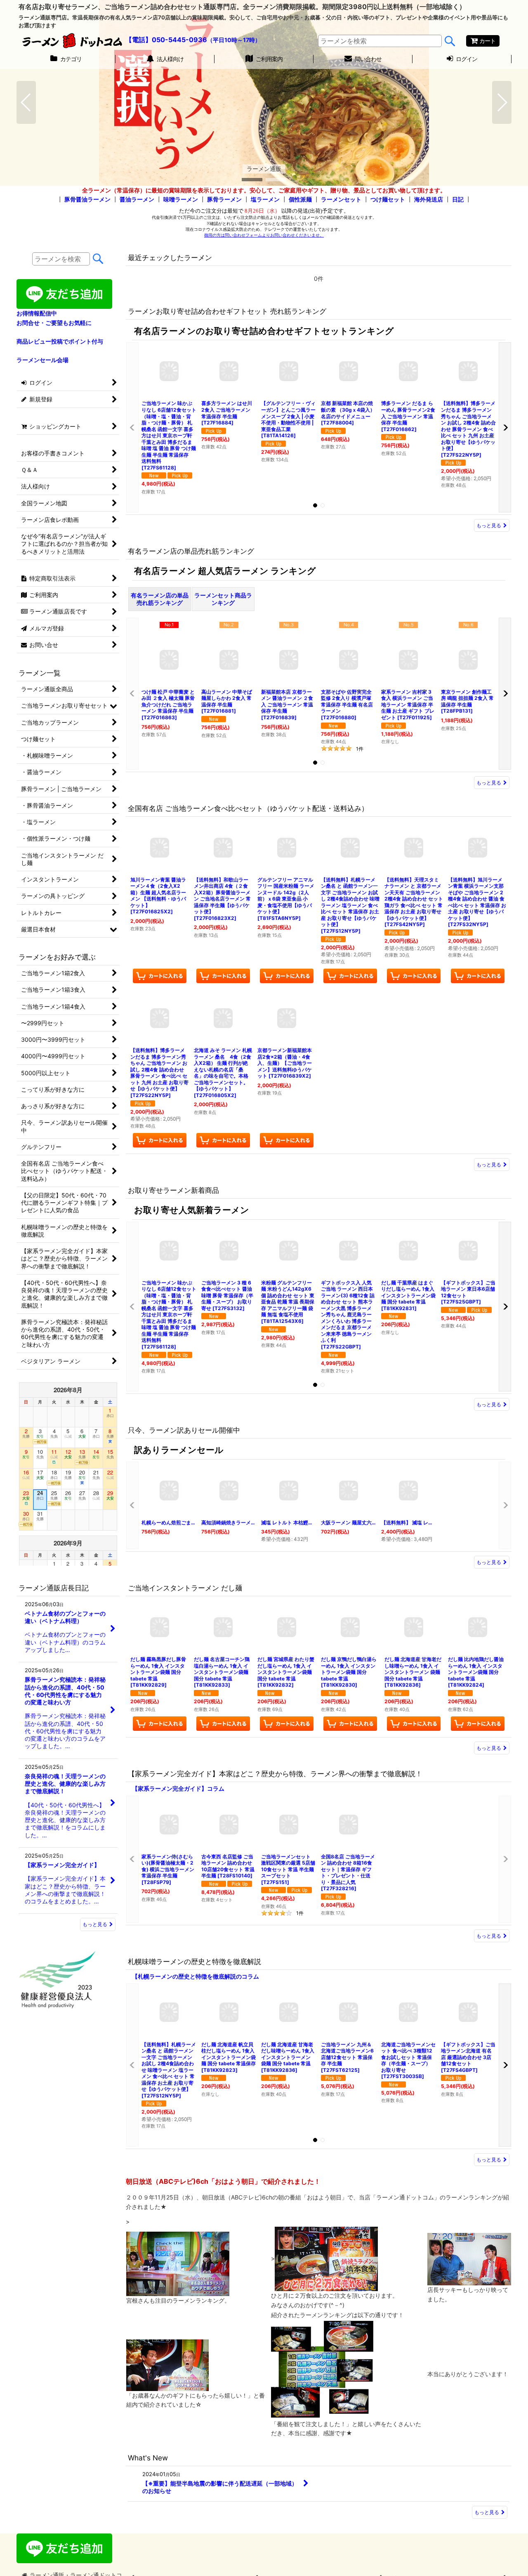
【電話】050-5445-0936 (166, 40)
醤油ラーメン (137, 199)
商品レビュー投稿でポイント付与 (60, 341)
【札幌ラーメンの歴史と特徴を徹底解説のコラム (196, 1976)
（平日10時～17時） (234, 40)
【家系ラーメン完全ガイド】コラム (178, 1788)
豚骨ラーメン (224, 199)
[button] (26, 102)
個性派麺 (300, 199)
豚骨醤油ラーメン (87, 199)
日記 (458, 199)
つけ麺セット (388, 199)
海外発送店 (429, 199)
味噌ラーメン (181, 199)
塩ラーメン (265, 199)
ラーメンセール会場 (42, 360)
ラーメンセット (341, 199)
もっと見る (489, 525)
